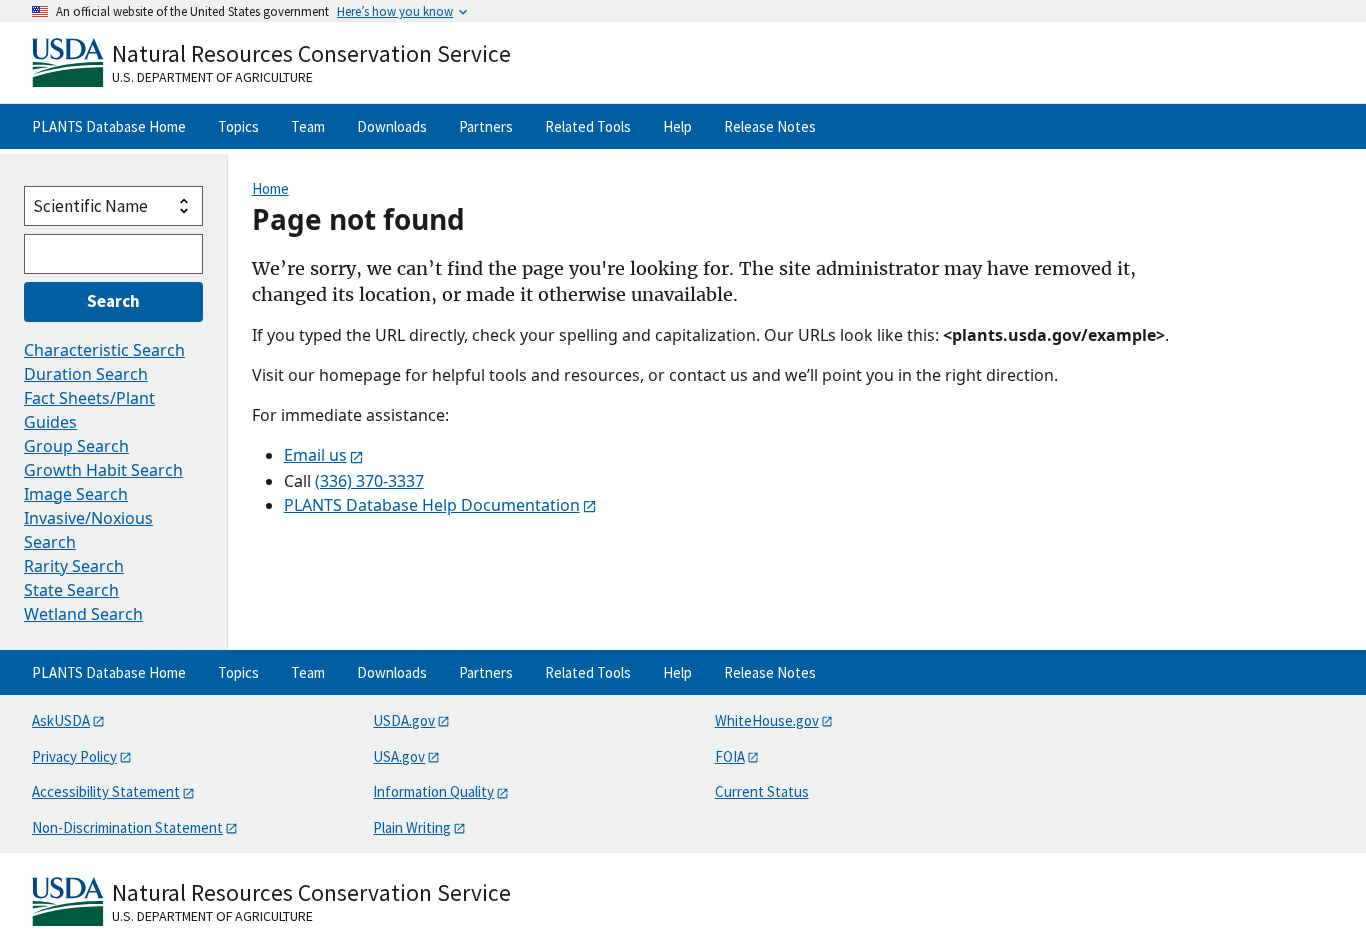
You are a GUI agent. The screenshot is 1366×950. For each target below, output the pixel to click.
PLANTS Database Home (109, 126)
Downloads (392, 126)
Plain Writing (412, 827)
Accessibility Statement (106, 791)
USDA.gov (404, 720)
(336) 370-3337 (369, 481)
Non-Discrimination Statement (127, 827)
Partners (486, 126)
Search (113, 301)
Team (308, 126)
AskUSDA (61, 720)
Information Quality (433, 791)
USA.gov (399, 756)
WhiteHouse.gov (767, 720)
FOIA (730, 756)
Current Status (762, 791)
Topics (238, 126)
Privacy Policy (74, 756)
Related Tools (588, 126)
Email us (315, 455)
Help (677, 126)
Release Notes (770, 126)
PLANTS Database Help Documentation (432, 505)
